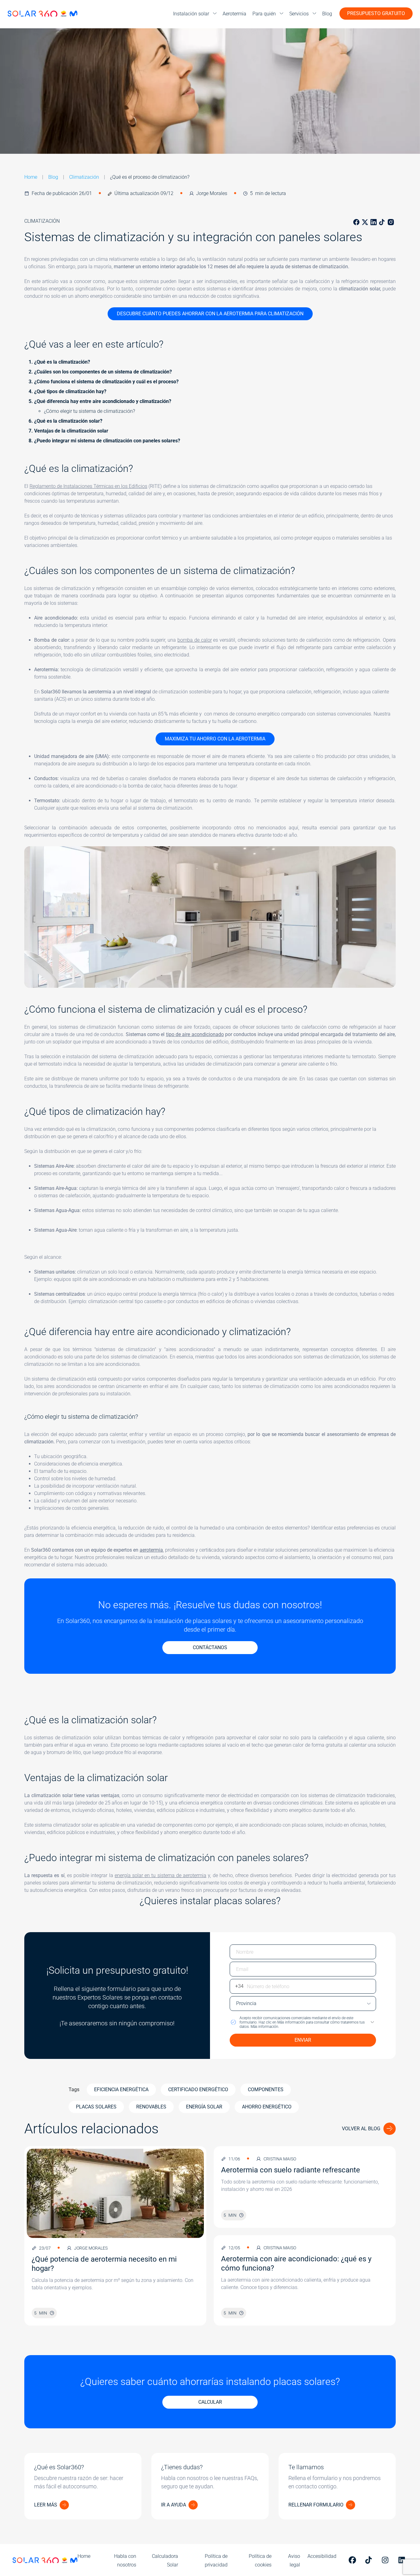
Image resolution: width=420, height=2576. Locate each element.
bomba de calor (195, 640)
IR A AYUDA (174, 2505)
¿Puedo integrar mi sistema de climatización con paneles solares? (108, 441)
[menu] (195, 14)
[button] (303, 2022)
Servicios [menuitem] (299, 14)
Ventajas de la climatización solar (71, 431)
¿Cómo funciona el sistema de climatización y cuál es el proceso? (107, 382)
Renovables (151, 2107)
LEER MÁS (46, 2505)
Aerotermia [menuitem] (234, 14)
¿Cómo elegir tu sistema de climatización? (90, 411)
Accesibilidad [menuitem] (322, 2556)
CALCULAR (210, 2402)
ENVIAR (303, 2040)
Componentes (266, 2090)
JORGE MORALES (91, 2248)
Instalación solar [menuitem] (191, 14)
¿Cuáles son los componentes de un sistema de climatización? (103, 372)
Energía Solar (204, 2107)
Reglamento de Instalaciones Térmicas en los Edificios (88, 486)
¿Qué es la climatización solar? (69, 421)
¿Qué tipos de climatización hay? (71, 391)
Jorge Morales (212, 193)
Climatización (84, 177)
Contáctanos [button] (210, 1647)
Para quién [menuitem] (264, 14)
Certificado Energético (198, 2090)
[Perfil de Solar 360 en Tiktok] (370, 2560)
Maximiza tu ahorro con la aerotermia (215, 739)
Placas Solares (96, 2107)
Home (31, 177)
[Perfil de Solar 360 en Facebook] (353, 2560)
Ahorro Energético (267, 2107)
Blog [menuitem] (327, 14)
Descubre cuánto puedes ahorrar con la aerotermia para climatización (210, 314)
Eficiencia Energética (121, 2090)
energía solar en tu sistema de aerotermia (160, 1875)
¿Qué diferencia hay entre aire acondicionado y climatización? (103, 401)
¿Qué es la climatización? (62, 362)
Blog (53, 177)
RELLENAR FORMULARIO (316, 2505)
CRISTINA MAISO (280, 2159)
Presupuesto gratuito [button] (376, 13)
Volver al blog (361, 2129)
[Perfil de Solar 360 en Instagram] (386, 2560)
